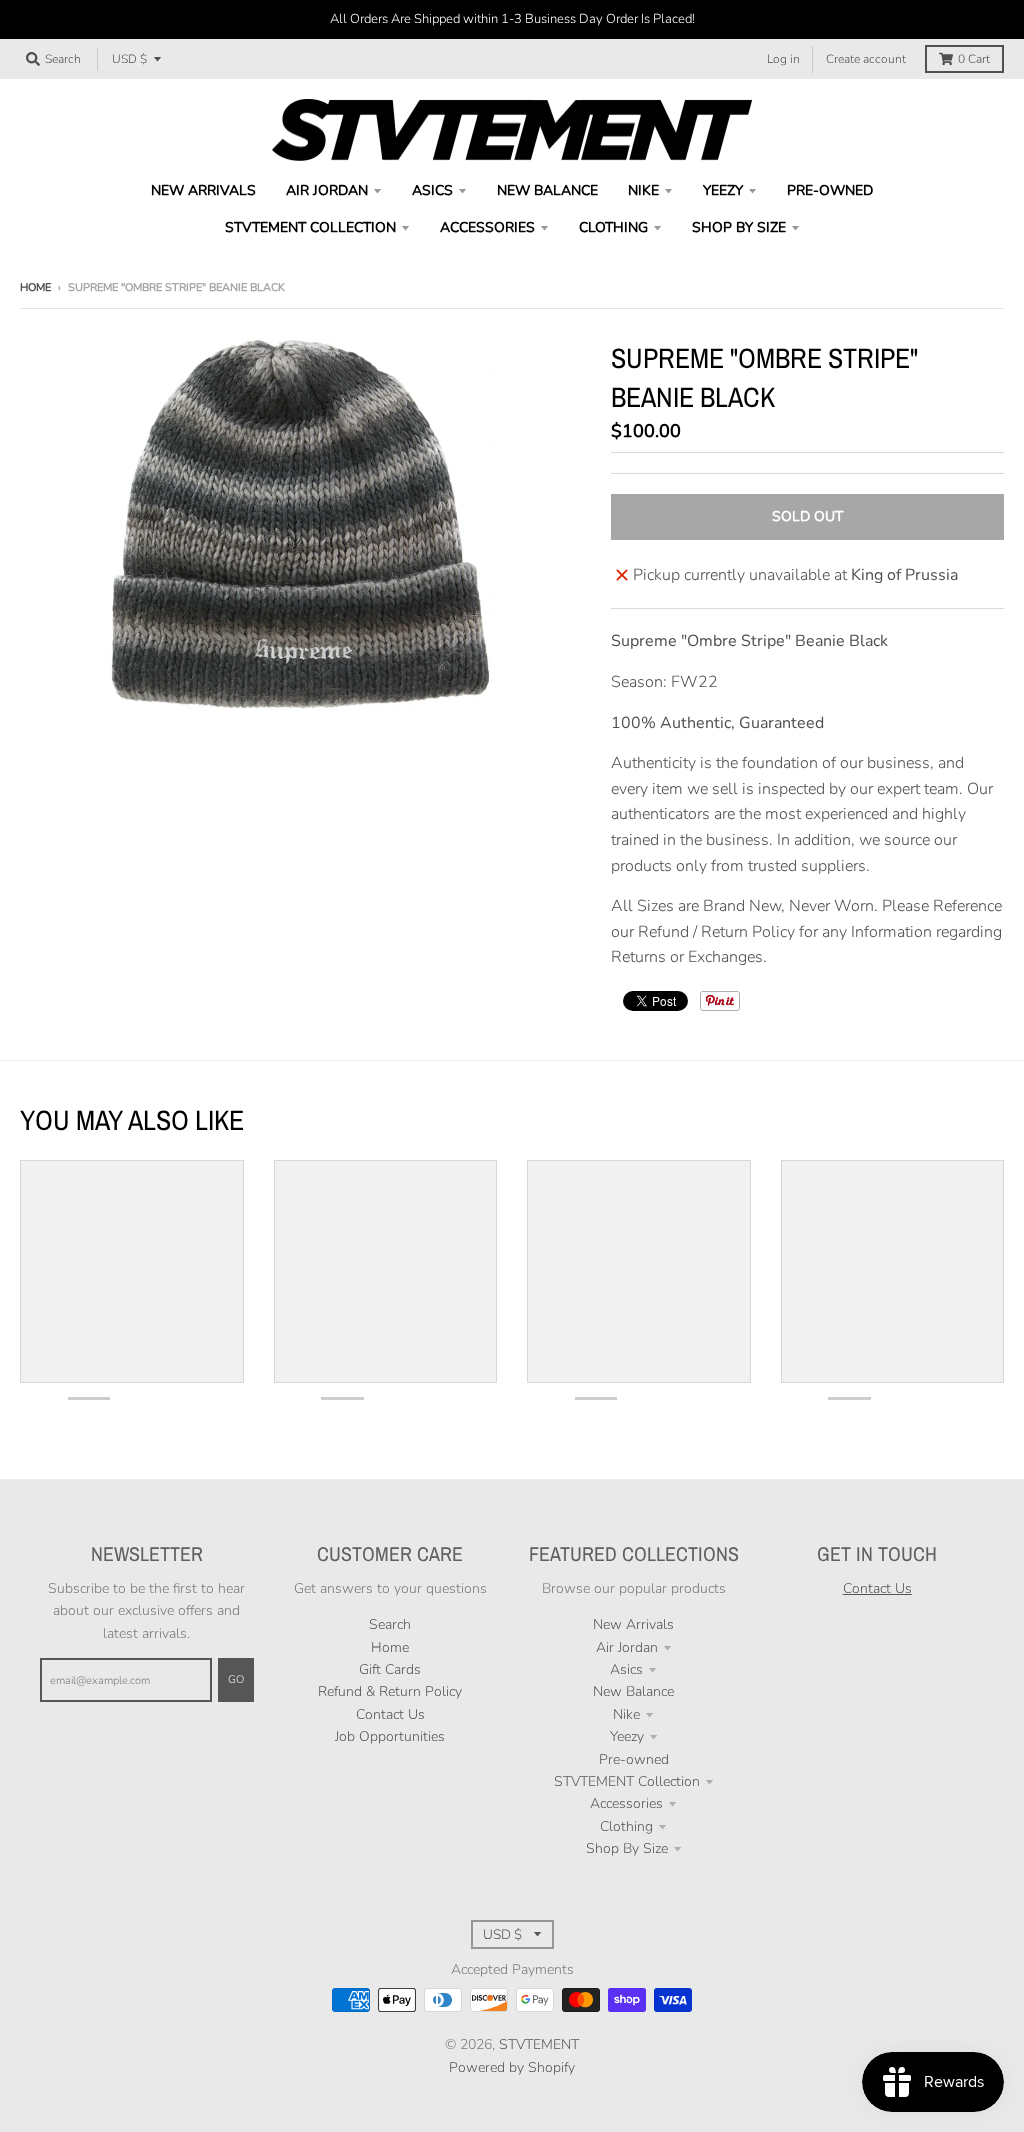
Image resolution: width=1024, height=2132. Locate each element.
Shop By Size (627, 1848)
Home (35, 287)
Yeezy (627, 1736)
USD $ (129, 59)
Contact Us (390, 1714)
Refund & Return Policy (390, 1691)
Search (390, 1624)
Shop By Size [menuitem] (739, 227)
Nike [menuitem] (643, 190)
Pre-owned (634, 1759)
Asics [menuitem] (432, 190)
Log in (783, 59)
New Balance (633, 1691)
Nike (626, 1714)
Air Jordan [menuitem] (327, 190)
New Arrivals (633, 1624)
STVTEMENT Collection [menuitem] (310, 227)
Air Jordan (627, 1647)
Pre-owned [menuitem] (830, 190)
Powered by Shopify (512, 2067)
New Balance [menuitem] (547, 190)
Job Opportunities (390, 1736)
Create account (866, 59)
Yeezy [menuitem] (723, 190)
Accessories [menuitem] (487, 227)
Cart (974, 59)
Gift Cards (390, 1669)
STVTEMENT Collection (627, 1781)
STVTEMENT (539, 2044)
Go (236, 1679)
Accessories (626, 1803)
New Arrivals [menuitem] (203, 190)
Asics (626, 1669)
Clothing (626, 1826)
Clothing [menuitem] (613, 227)
